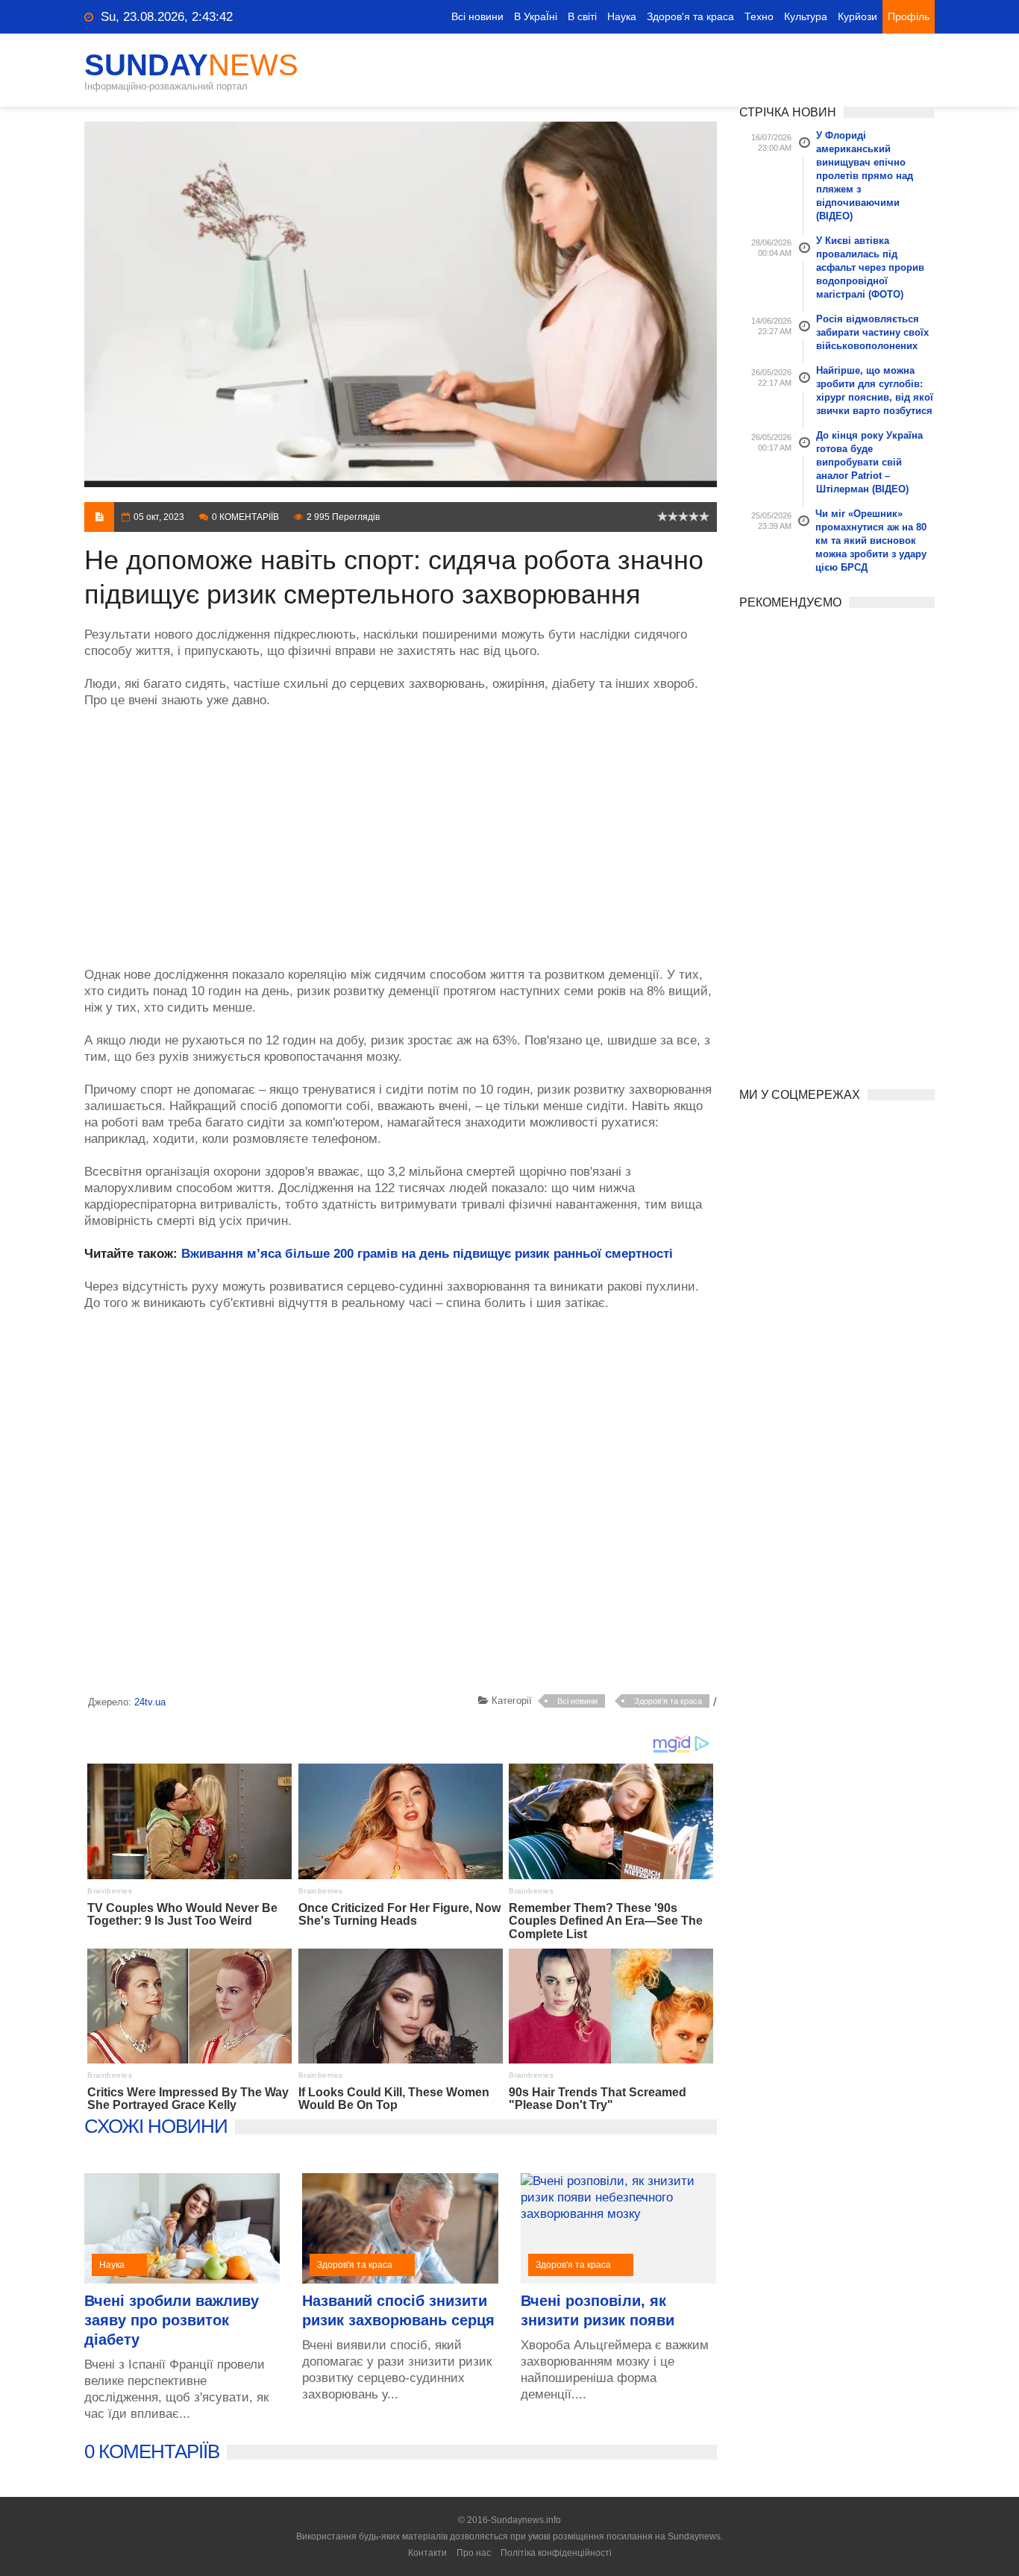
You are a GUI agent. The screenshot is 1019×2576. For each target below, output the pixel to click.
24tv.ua (150, 1702)
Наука (622, 16)
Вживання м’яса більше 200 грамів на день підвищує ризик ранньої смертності (427, 1254)
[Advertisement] (401, 830)
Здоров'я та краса (690, 16)
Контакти (427, 2553)
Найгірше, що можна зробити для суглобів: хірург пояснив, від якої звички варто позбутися (875, 391)
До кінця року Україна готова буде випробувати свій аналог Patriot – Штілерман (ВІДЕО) (869, 462)
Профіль (909, 16)
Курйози (857, 16)
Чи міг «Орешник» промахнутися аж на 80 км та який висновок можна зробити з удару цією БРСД (871, 540)
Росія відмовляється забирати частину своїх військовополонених (872, 332)
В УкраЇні (536, 16)
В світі (582, 16)
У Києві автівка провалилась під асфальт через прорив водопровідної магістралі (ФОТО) (870, 267)
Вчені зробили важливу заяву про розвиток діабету (172, 2320)
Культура (806, 16)
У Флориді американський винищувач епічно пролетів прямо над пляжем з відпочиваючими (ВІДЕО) (865, 176)
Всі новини (477, 16)
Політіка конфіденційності (556, 2553)
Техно (759, 16)
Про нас (474, 2553)
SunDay (191, 65)
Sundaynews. (695, 2536)
